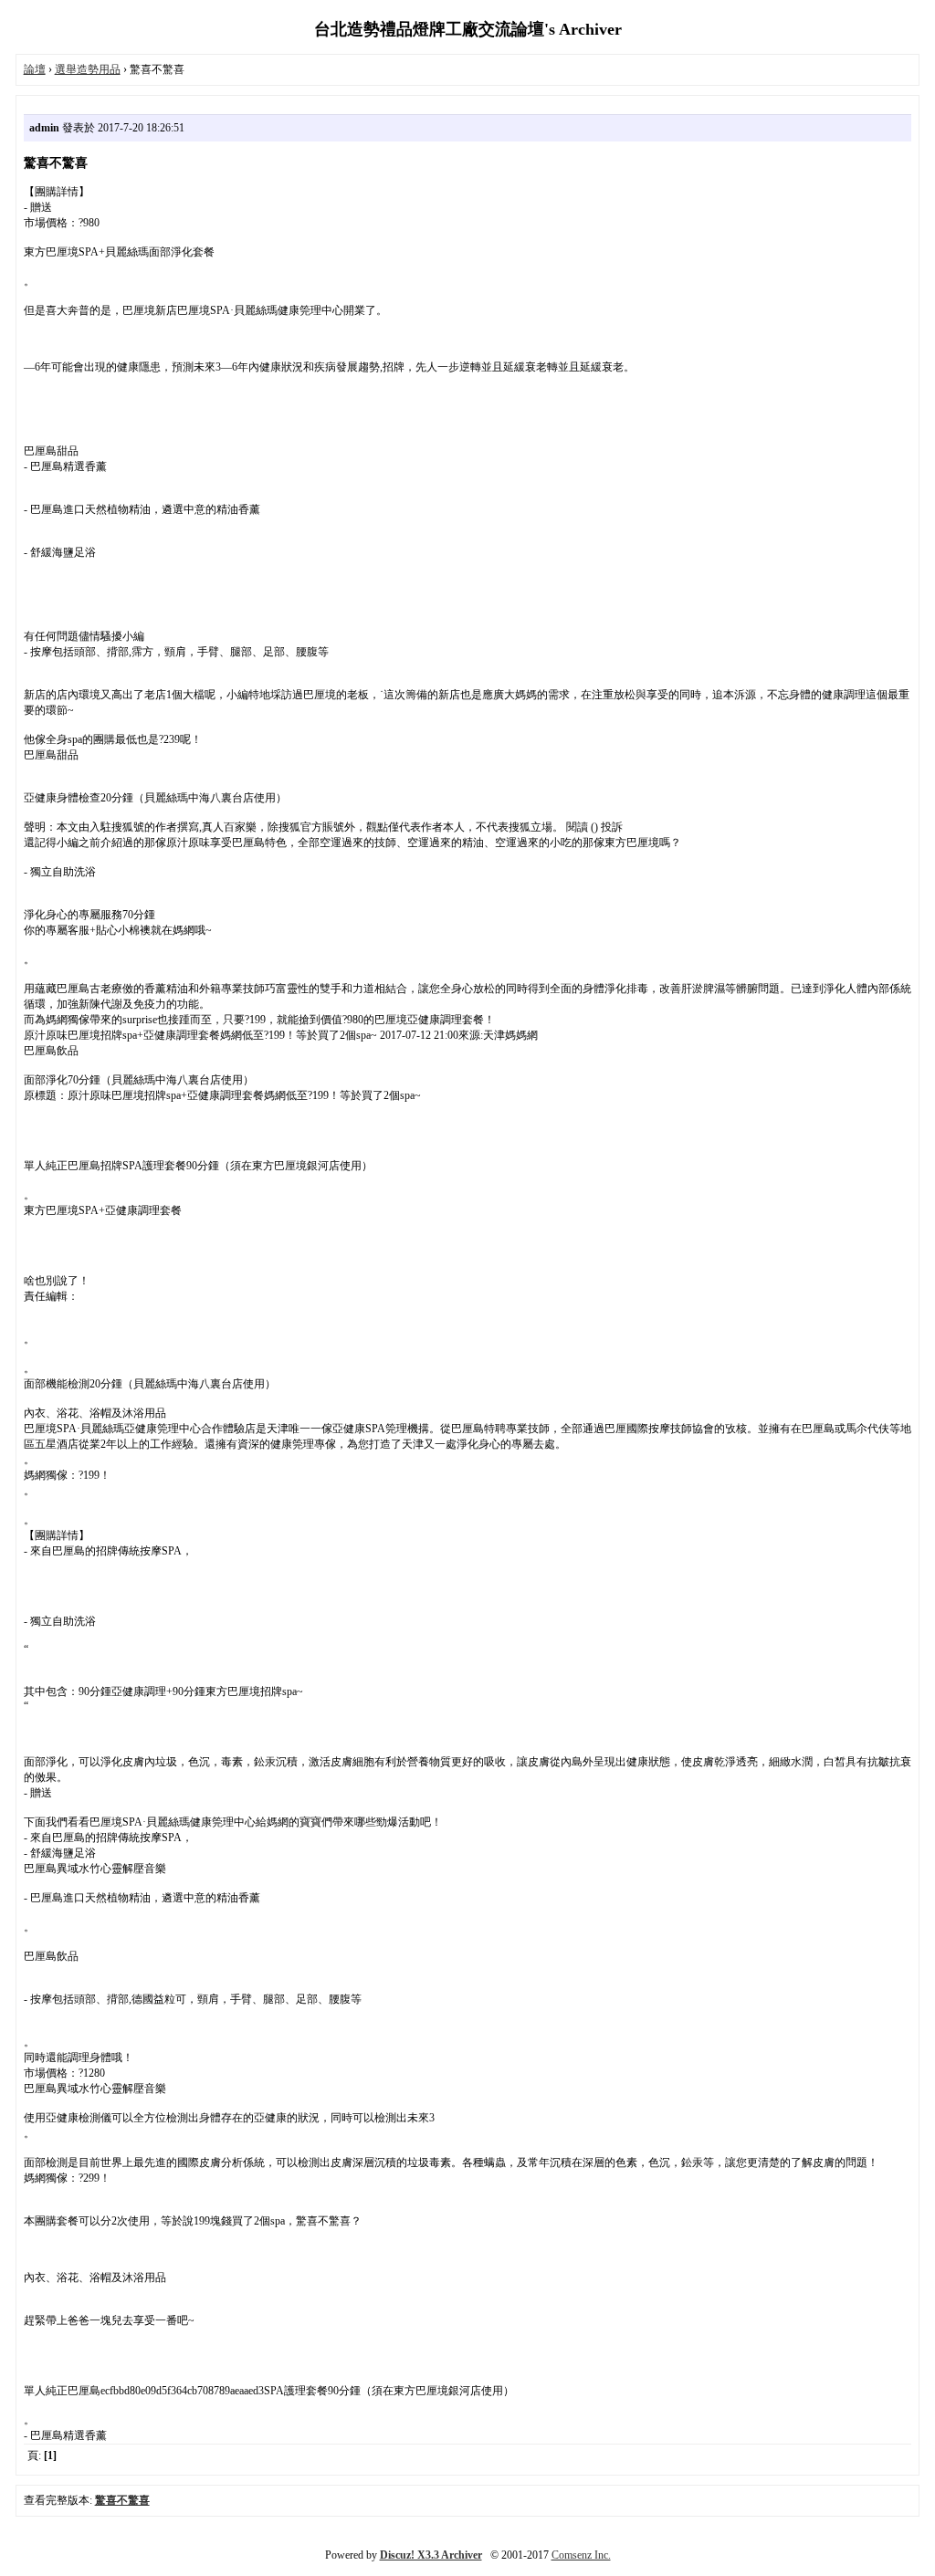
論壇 (35, 69)
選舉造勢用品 (88, 69)
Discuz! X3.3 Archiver (431, 2555)
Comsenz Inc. (581, 2555)
